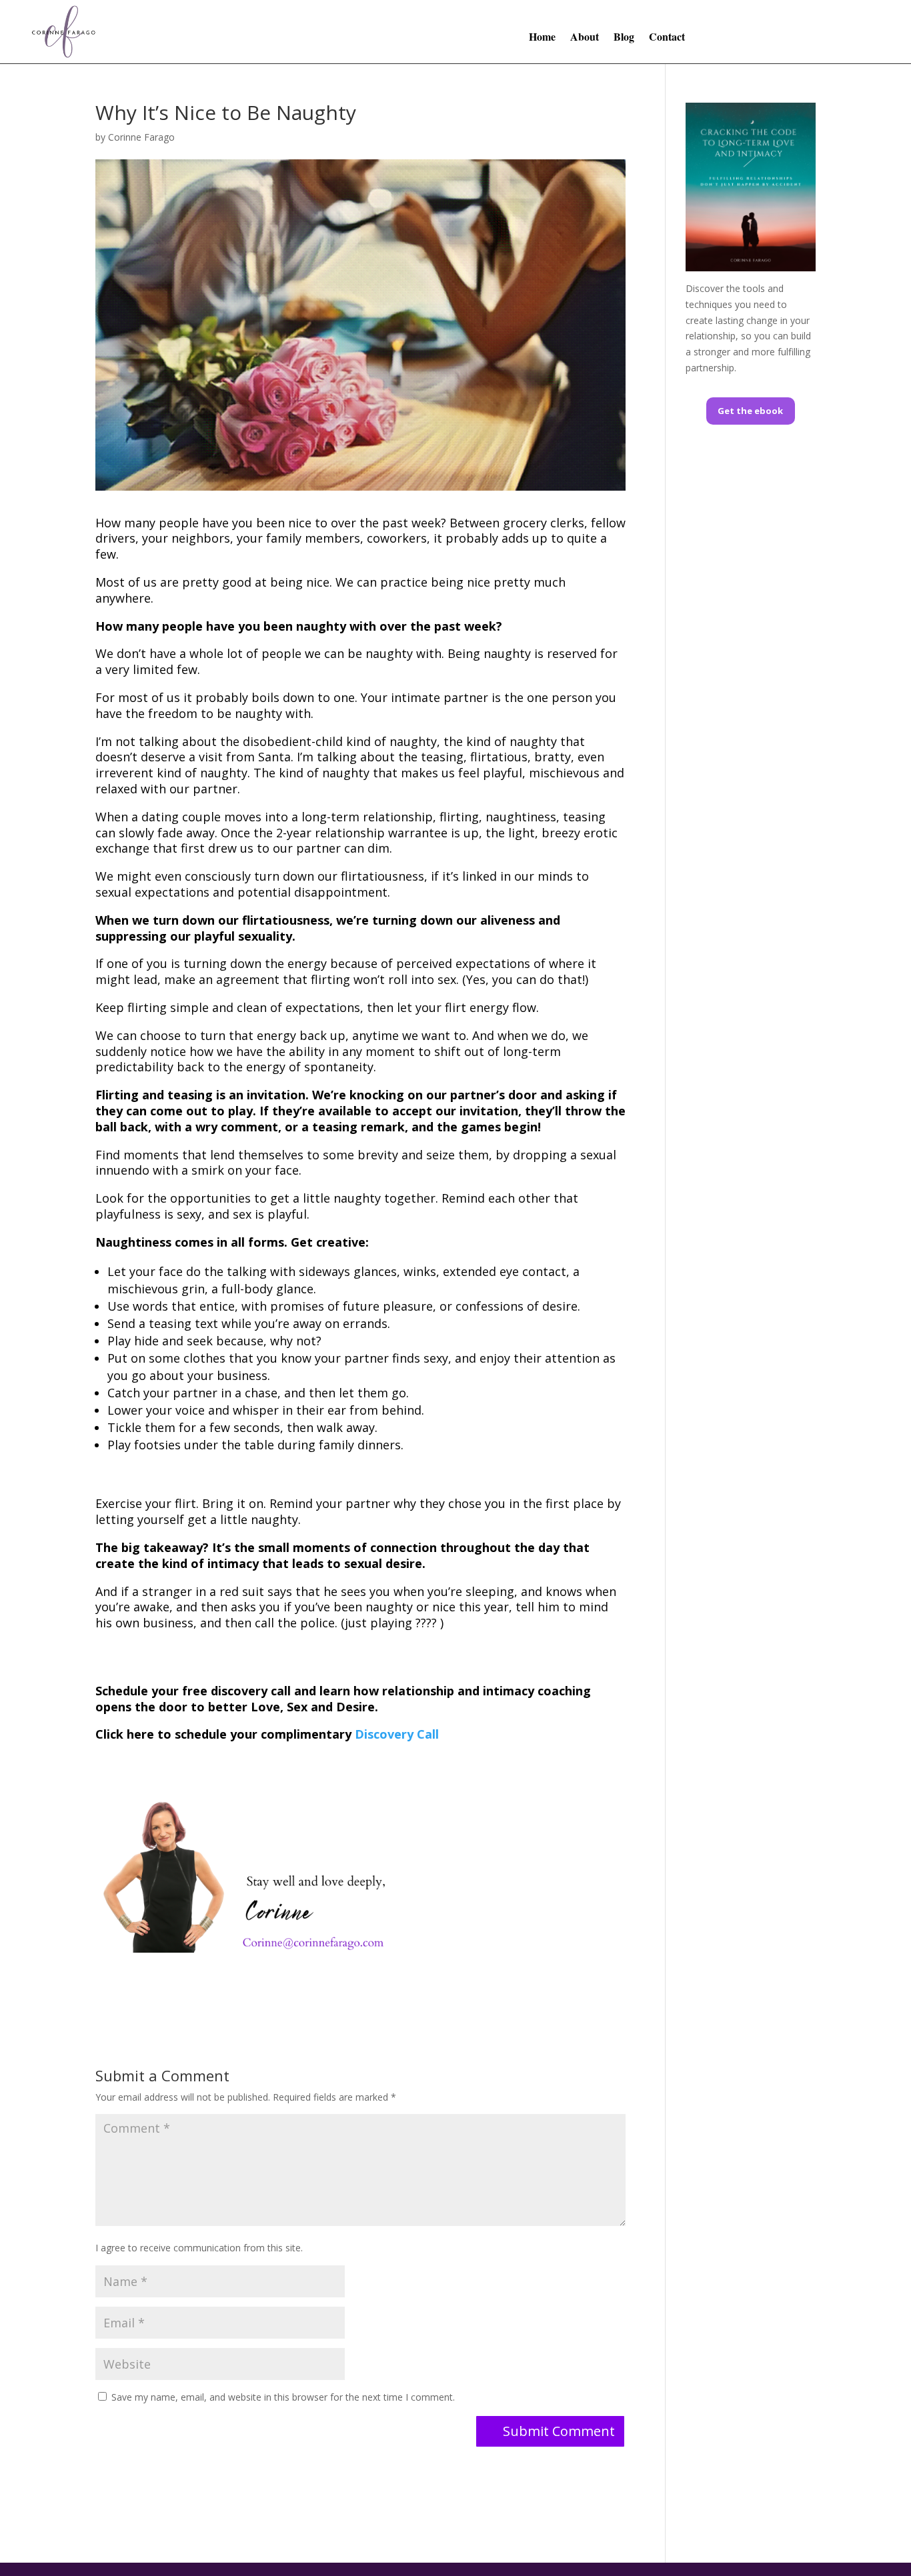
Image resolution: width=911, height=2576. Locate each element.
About (585, 38)
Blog (624, 38)
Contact (667, 38)
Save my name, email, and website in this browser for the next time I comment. (283, 2397)
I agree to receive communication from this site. (199, 2248)
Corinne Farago (141, 137)
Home (542, 38)
